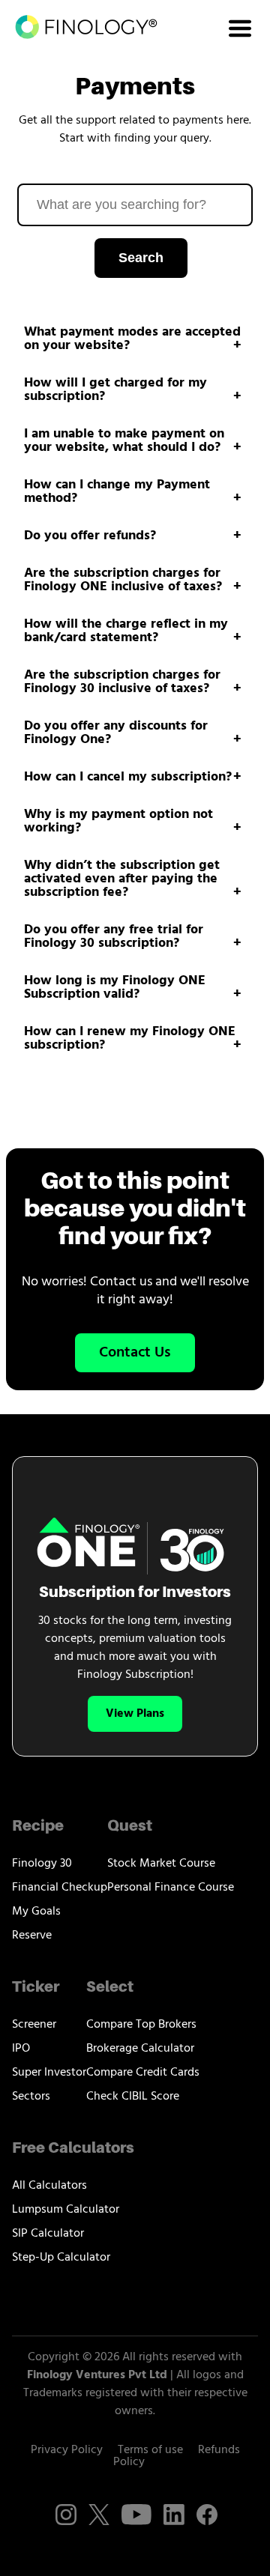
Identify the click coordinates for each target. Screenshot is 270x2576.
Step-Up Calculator (61, 2258)
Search (141, 258)
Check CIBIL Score (133, 2097)
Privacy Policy (67, 2450)
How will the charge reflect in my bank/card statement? (126, 631)
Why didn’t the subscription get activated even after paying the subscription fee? (122, 879)
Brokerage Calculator (140, 2049)
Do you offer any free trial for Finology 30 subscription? (114, 937)
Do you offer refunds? (90, 536)
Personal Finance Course (171, 1888)
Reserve (32, 1936)
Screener (34, 2025)
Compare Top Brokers (141, 2025)
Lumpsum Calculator (66, 2210)
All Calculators (49, 2186)
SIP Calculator (48, 2234)
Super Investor (49, 2073)
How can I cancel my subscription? (128, 778)
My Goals (36, 1912)
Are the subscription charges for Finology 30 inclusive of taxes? (122, 682)
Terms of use (150, 2450)
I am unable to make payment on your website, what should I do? (124, 441)
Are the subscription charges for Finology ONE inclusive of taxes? (123, 581)
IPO (21, 2049)
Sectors (31, 2097)
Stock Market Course (161, 1864)
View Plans (135, 1714)
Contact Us (135, 1353)
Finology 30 (42, 1864)
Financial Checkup (60, 1888)
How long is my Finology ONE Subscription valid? (115, 988)
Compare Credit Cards (143, 2073)
